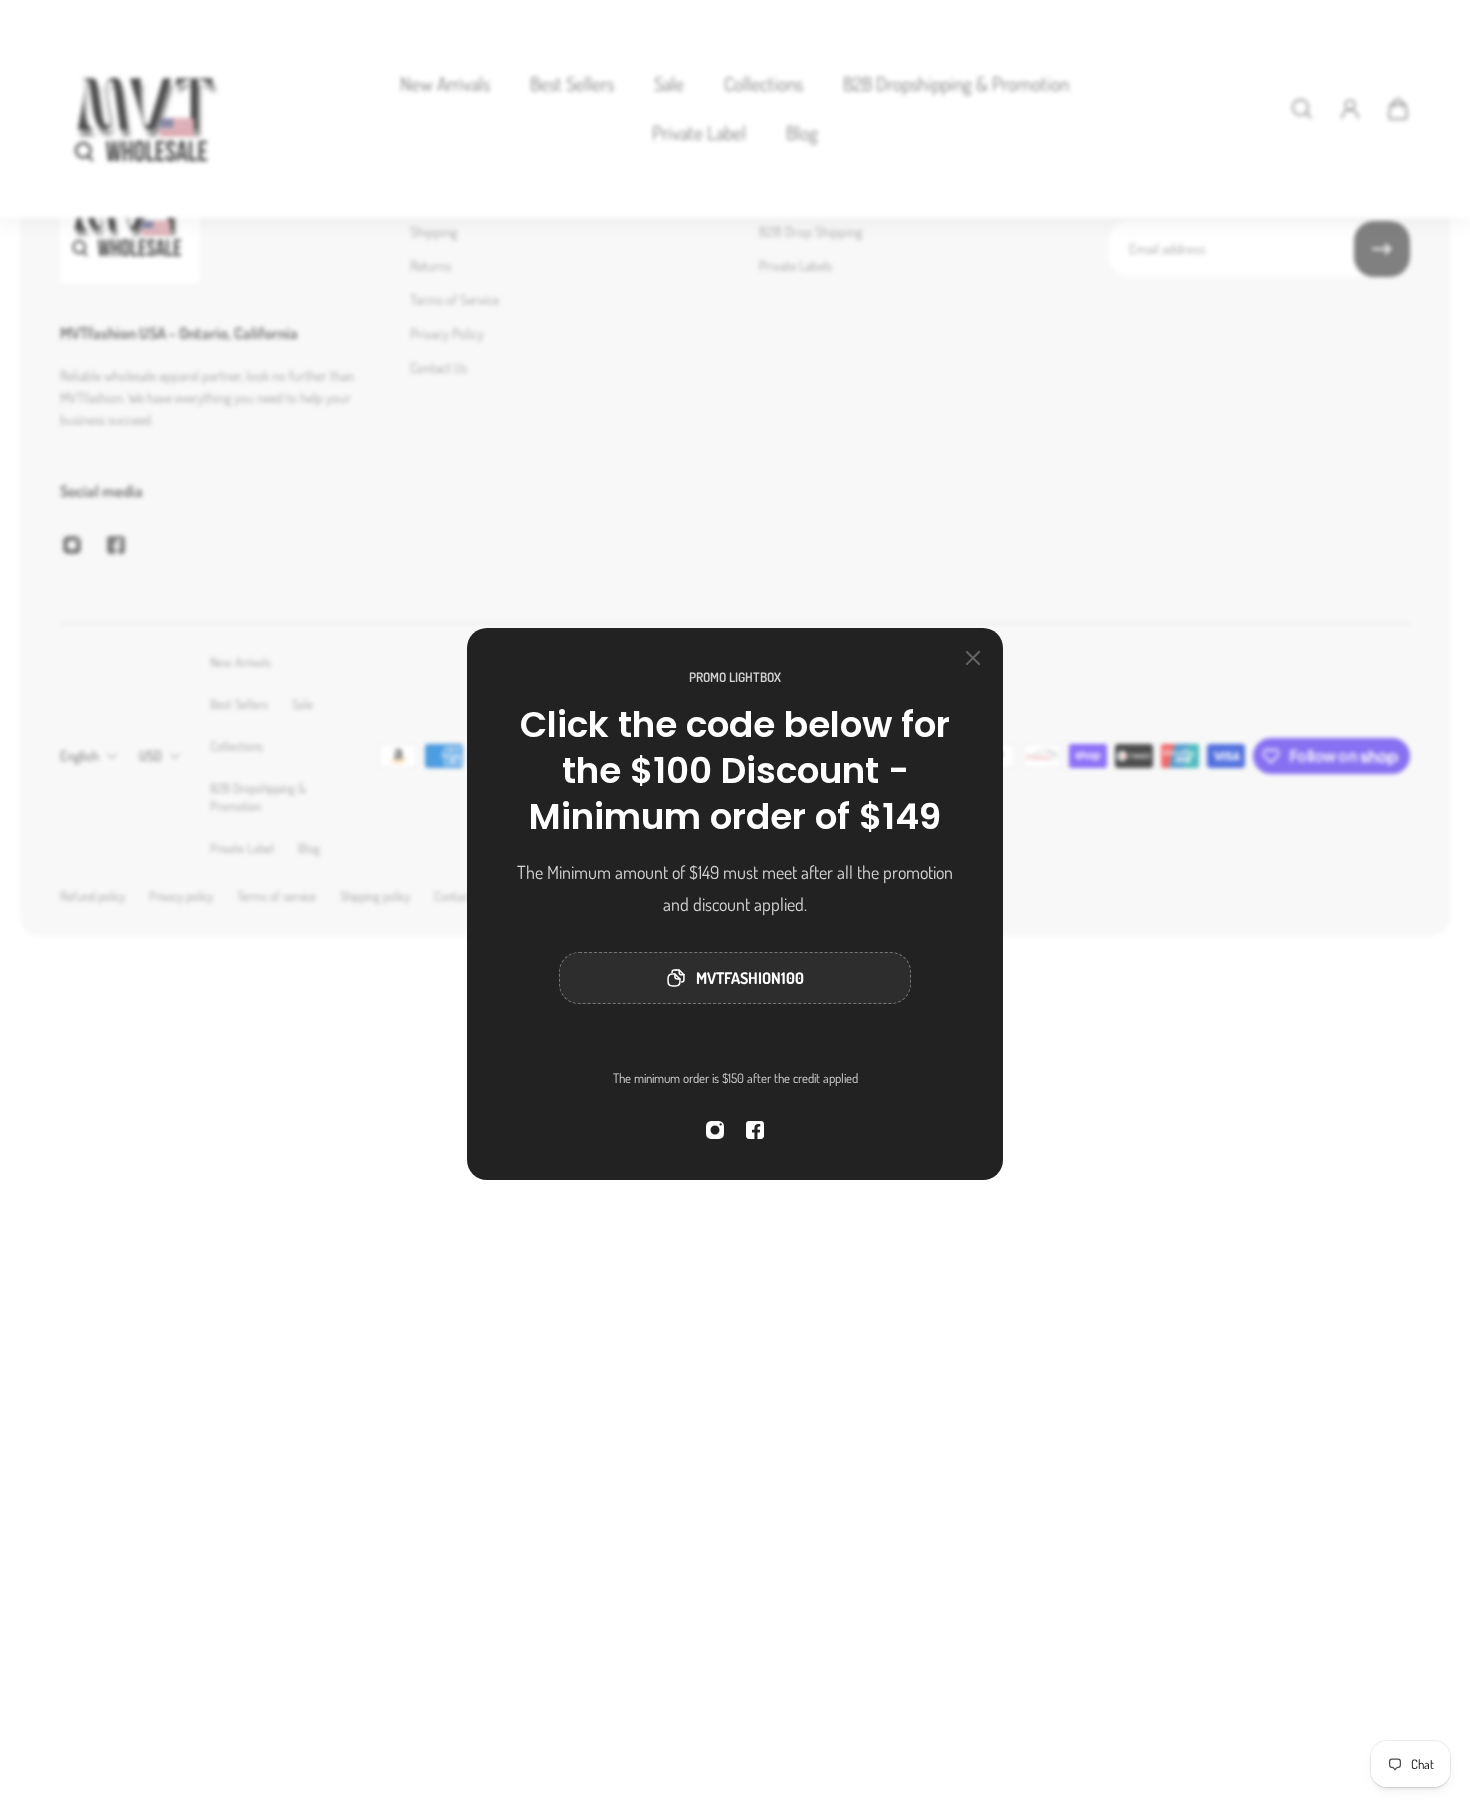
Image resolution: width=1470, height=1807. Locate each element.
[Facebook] (755, 1130)
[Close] (973, 658)
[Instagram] (715, 1130)
